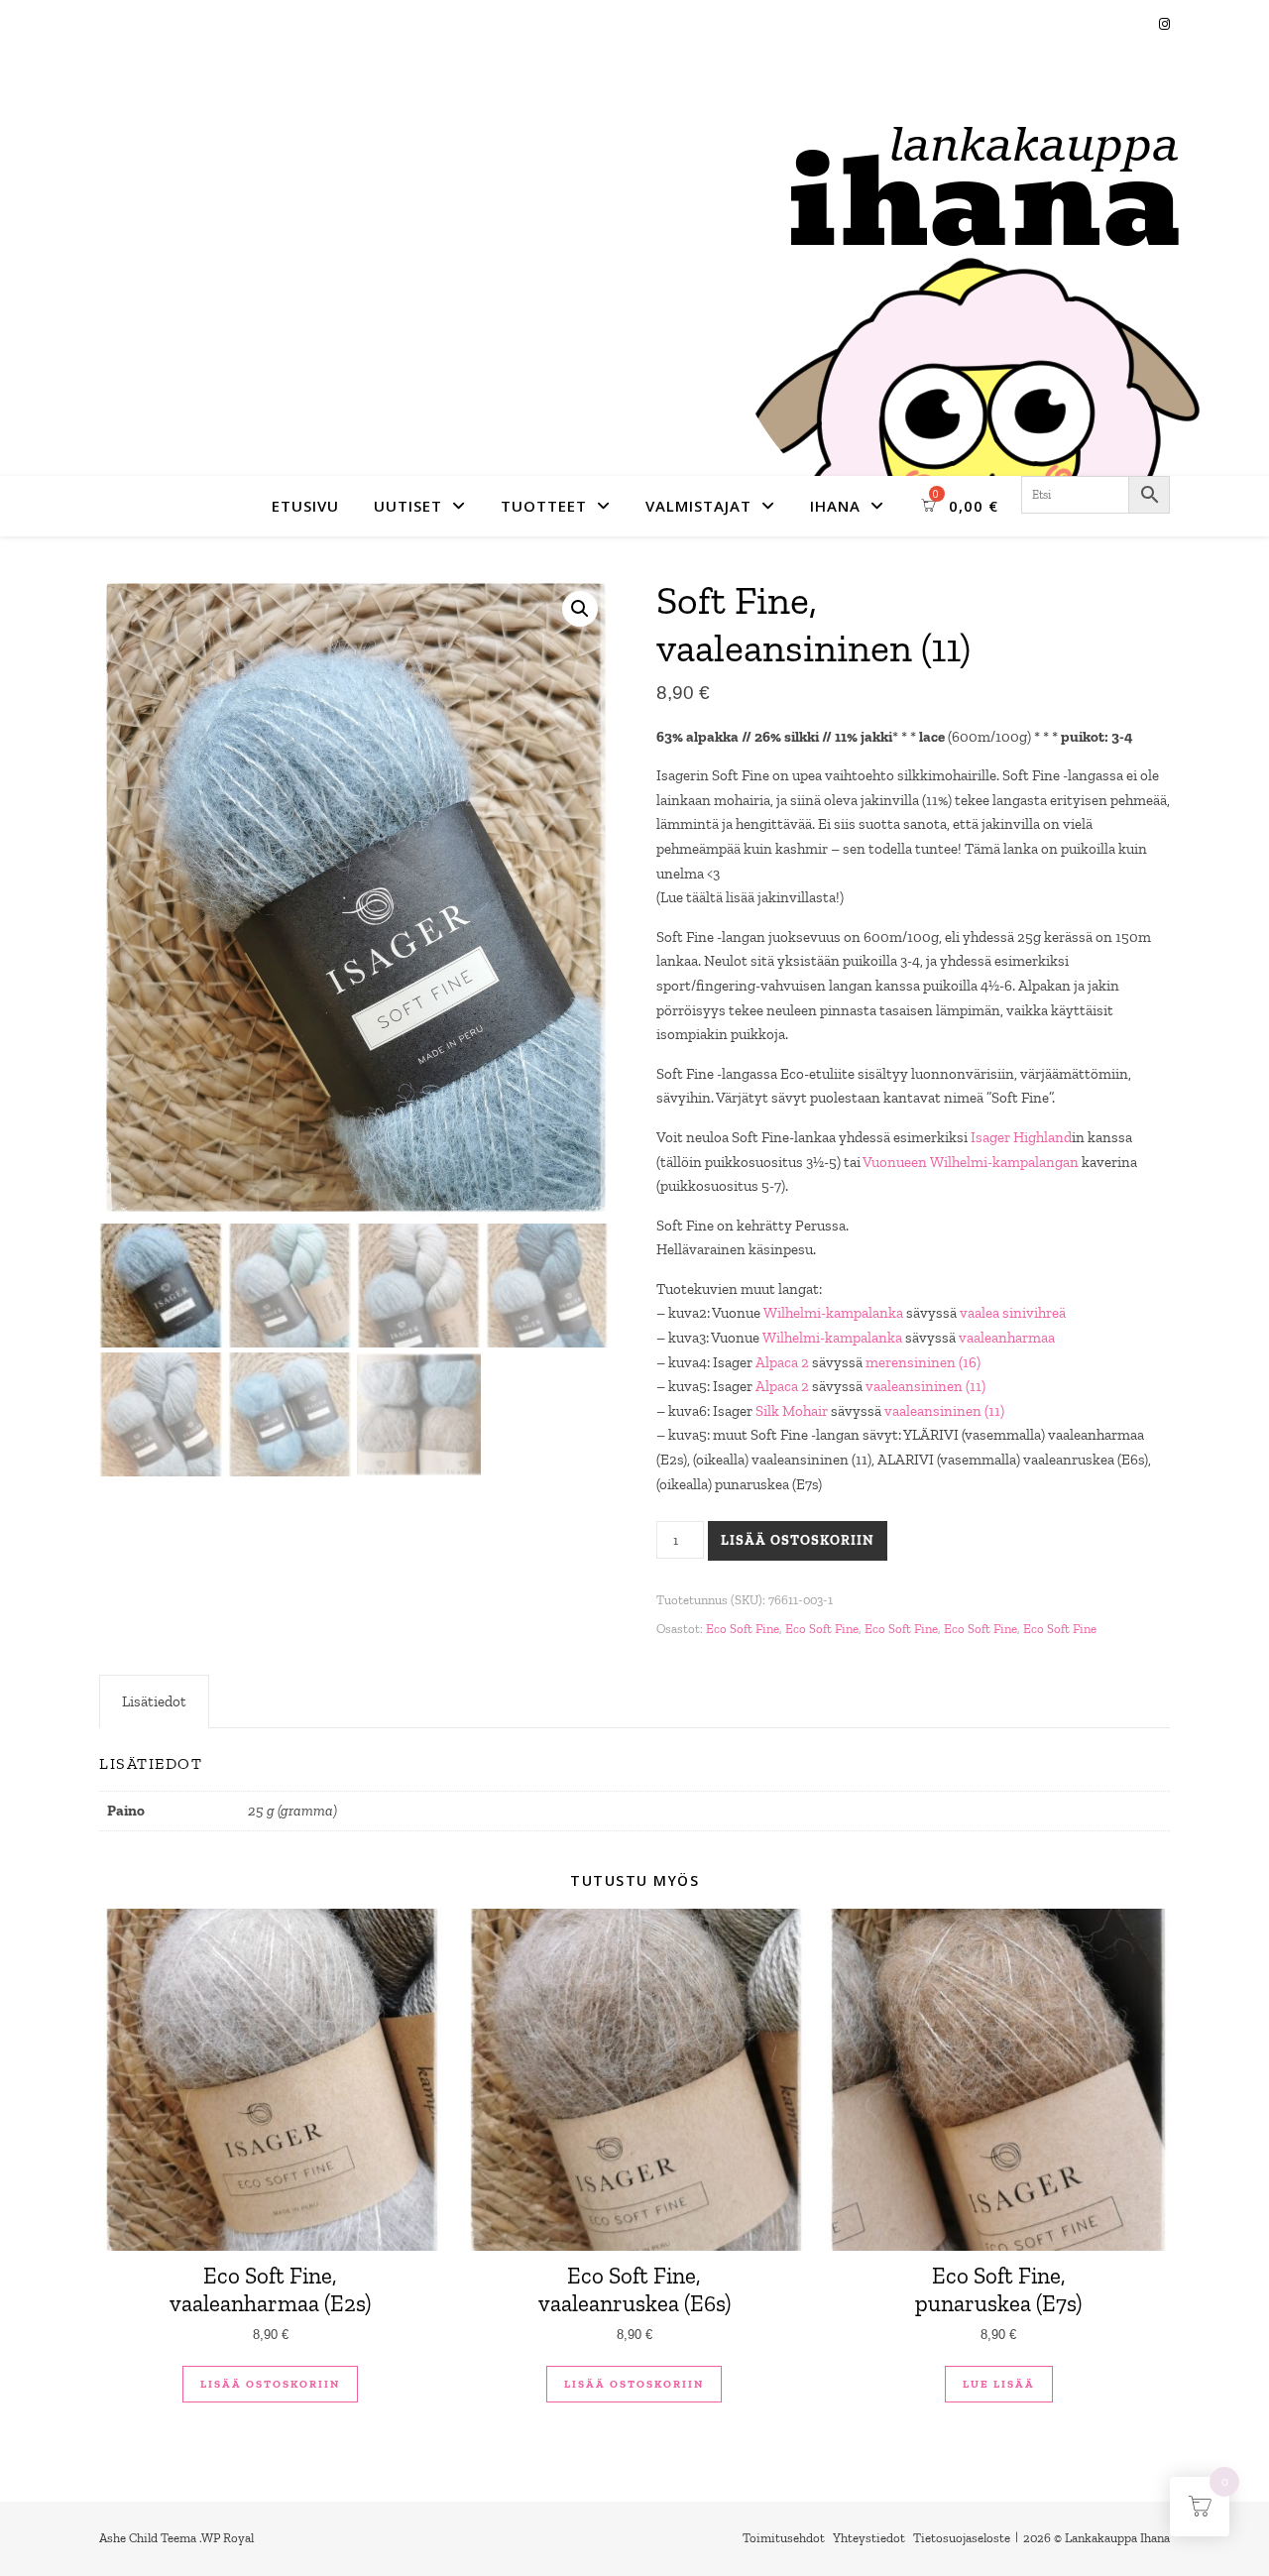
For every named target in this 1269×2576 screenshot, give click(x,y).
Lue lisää (999, 2384)
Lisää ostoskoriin (798, 1540)
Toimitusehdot (784, 2538)
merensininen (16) (923, 1362)
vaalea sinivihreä (1013, 1313)
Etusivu (305, 506)
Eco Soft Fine (743, 1629)
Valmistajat (698, 506)
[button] (580, 609)
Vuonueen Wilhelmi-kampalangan (971, 1162)
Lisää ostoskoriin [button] (270, 2384)
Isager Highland (1021, 1137)
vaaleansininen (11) (925, 1386)
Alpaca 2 (782, 1362)
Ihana (835, 506)
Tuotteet (544, 506)
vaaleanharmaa (1007, 1338)
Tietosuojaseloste (962, 2538)
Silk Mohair (792, 1411)
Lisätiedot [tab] (154, 1701)
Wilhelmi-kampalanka (833, 1313)
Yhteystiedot (869, 2538)
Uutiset (408, 506)
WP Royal (228, 2538)
